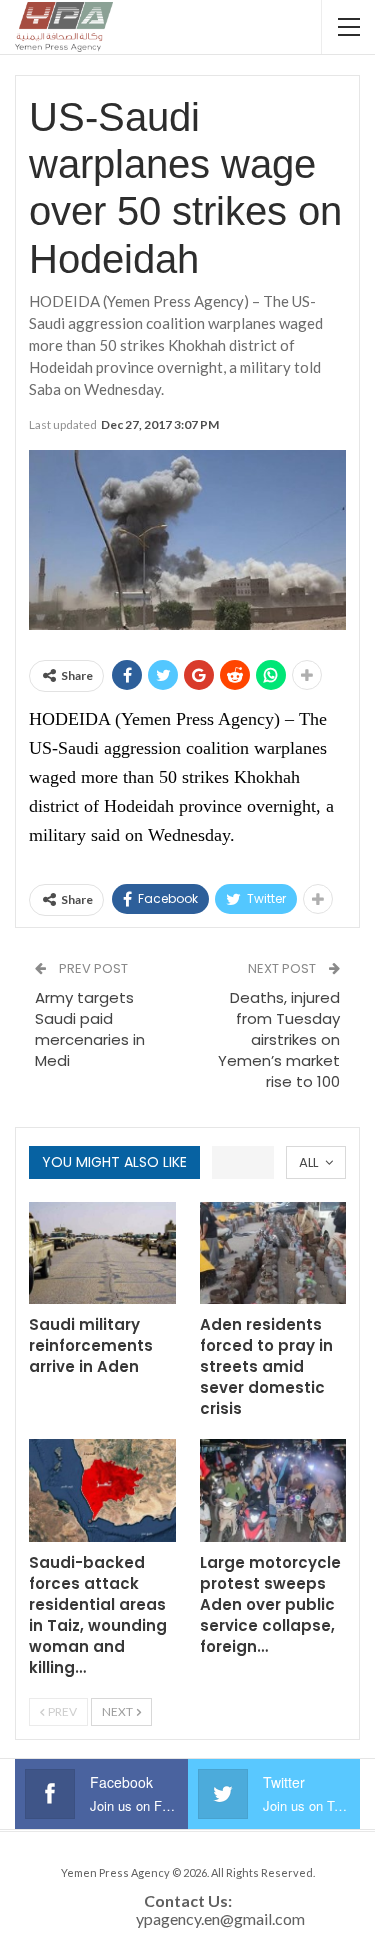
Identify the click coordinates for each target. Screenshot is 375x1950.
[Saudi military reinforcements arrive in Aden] (102, 1253)
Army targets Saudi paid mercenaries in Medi (90, 1029)
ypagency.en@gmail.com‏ (220, 1918)
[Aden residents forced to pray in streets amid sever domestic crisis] (273, 1253)
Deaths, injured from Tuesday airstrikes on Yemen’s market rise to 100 (279, 1039)
